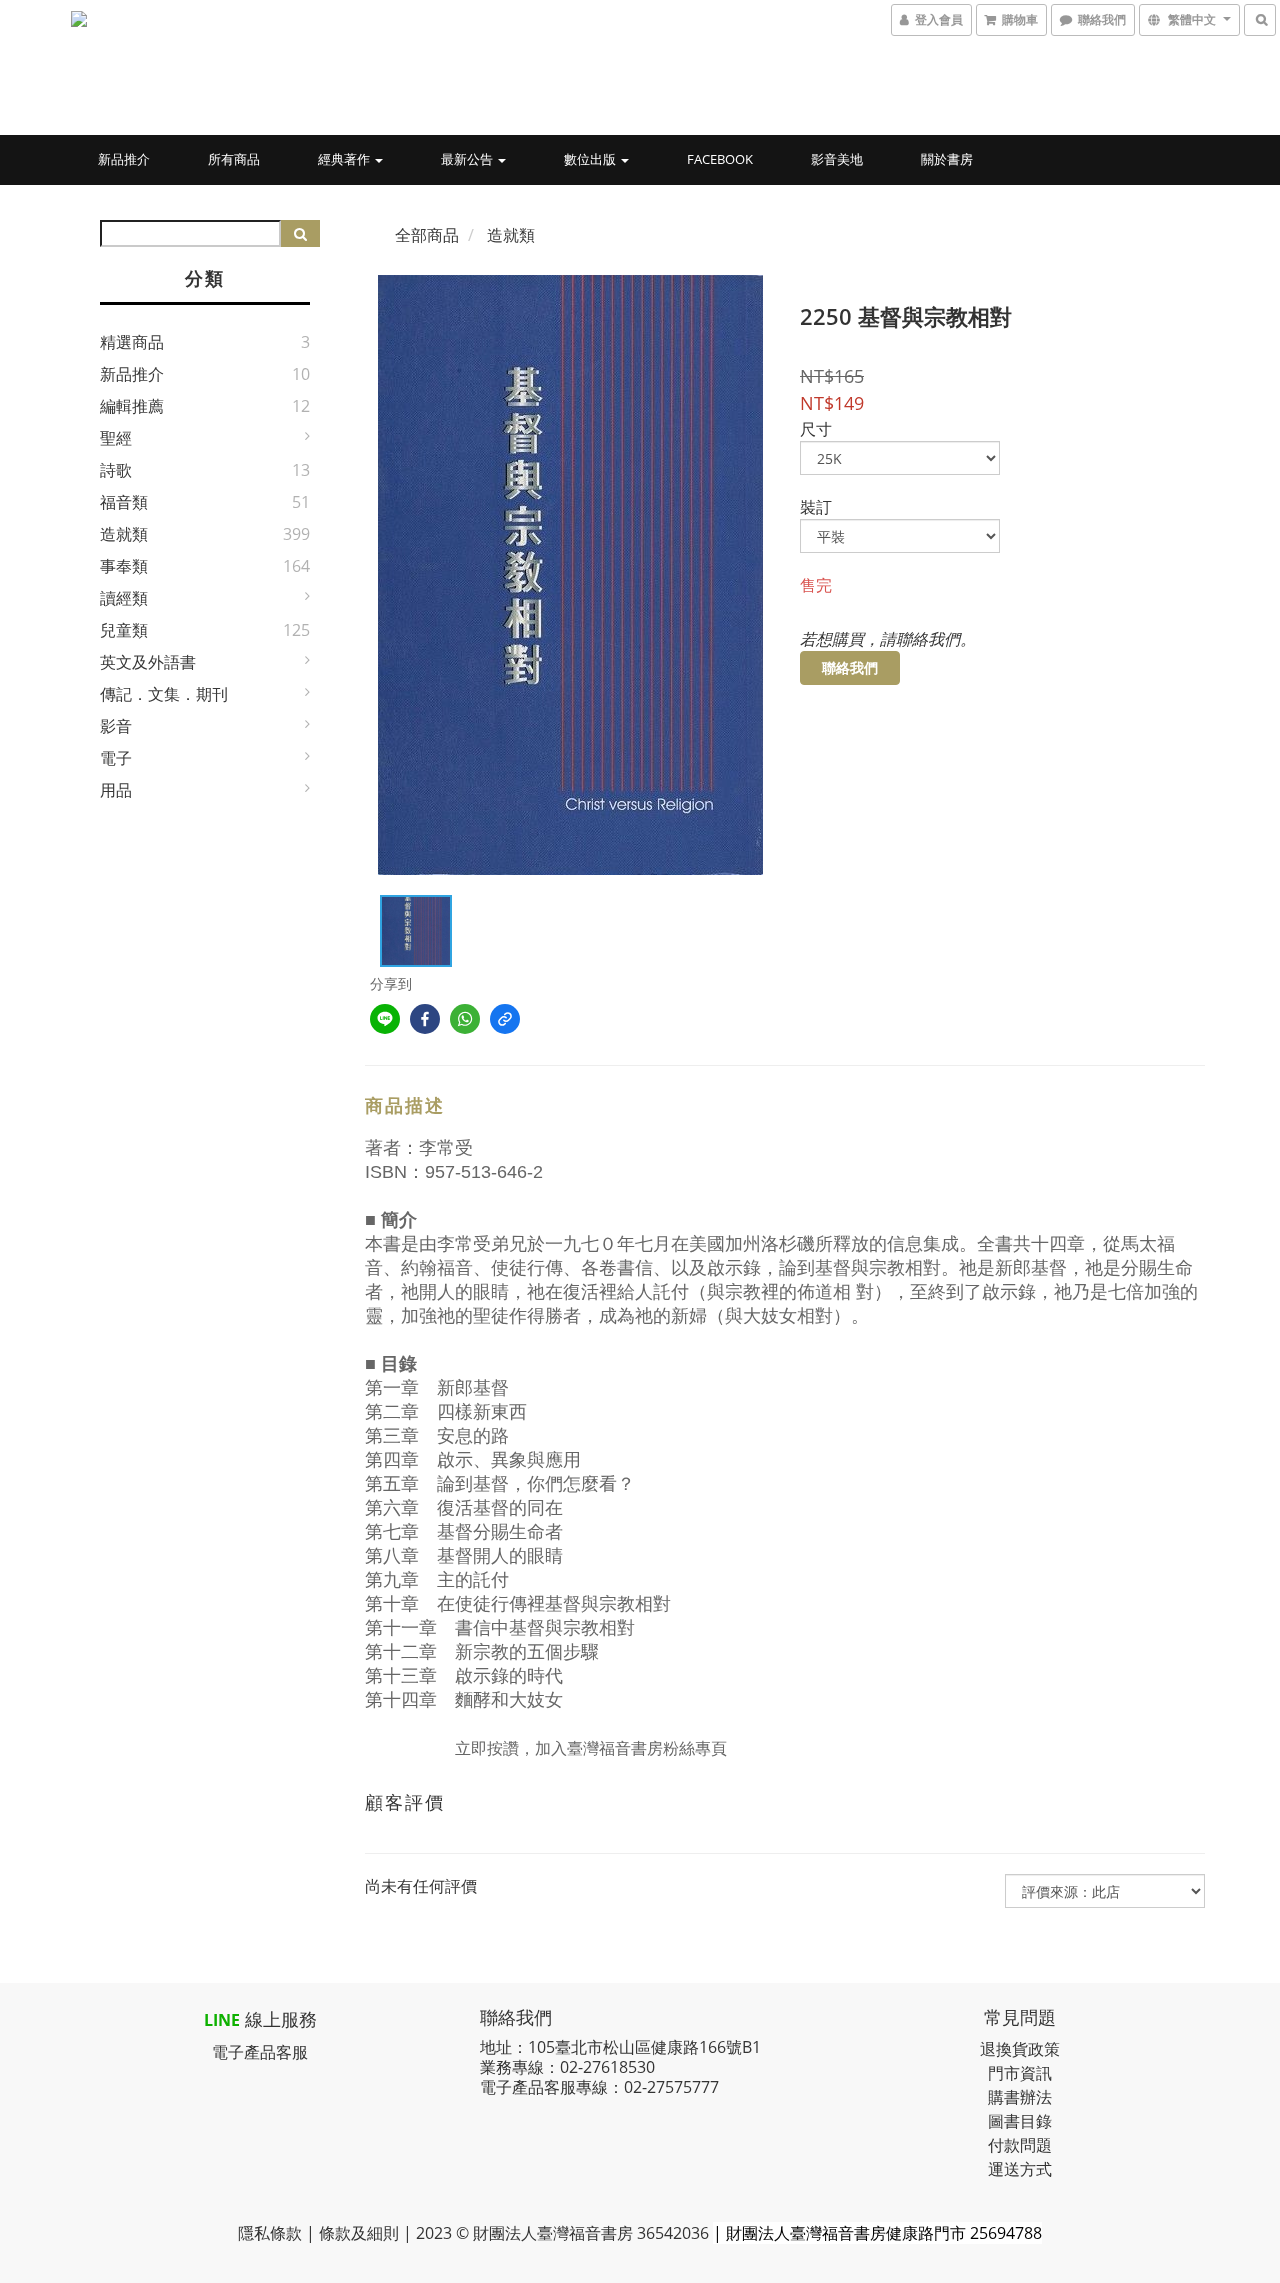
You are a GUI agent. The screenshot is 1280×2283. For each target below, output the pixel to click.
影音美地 (837, 159)
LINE (222, 2020)
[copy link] (505, 1019)
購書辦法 (1020, 2097)
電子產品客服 (260, 2052)
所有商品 (234, 159)
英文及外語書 (148, 662)
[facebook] (425, 1019)
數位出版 (591, 159)
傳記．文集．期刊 (164, 694)
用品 (116, 790)
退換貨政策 (1020, 2049)
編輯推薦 (132, 406)
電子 (116, 758)
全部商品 (427, 235)
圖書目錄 (1020, 2121)
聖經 (116, 438)
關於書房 (947, 159)
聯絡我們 (850, 667)
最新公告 (468, 159)
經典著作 (345, 159)
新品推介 (124, 159)
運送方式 (1020, 2169)
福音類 (124, 502)
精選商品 (132, 342)
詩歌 (116, 470)
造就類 (124, 534)
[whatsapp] (465, 1019)
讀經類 (124, 598)
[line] (385, 1019)
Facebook (720, 159)
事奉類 (124, 566)
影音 (116, 726)
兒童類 (124, 630)
